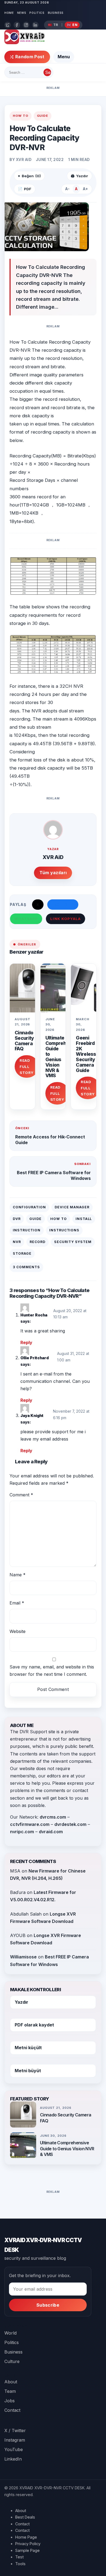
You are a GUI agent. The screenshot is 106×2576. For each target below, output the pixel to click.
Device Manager (72, 1207)
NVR (17, 1242)
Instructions (64, 1230)
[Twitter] (8, 25)
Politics (37, 13)
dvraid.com (51, 1832)
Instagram (15, 2440)
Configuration (29, 1207)
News (22, 13)
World (10, 2333)
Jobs (10, 2401)
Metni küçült (28, 2048)
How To (21, 116)
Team (10, 2391)
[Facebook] (17, 25)
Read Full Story (27, 1066)
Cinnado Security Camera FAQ (24, 1041)
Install (84, 1219)
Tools (20, 2564)
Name (18, 1575)
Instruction (27, 1230)
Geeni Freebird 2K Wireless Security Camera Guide (86, 1054)
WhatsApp (26, 919)
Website (18, 1631)
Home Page (26, 2537)
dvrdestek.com (70, 1824)
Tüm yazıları (53, 873)
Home (9, 13)
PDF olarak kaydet (34, 2025)
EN (72, 25)
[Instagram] (26, 25)
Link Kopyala (66, 919)
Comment (21, 1495)
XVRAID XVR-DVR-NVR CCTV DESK (43, 2245)
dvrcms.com (53, 1817)
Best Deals (25, 2517)
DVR (17, 1219)
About (11, 2382)
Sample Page (27, 2550)
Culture (12, 2361)
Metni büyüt (28, 2071)
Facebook (63, 905)
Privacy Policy (28, 2544)
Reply (26, 1342)
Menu (64, 57)
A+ (85, 189)
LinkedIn (13, 2459)
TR (53, 25)
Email (17, 1603)
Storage (22, 1253)
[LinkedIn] (35, 25)
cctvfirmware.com (30, 1824)
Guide (43, 116)
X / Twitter (15, 2430)
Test (19, 2557)
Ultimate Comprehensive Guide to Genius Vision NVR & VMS (67, 2149)
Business (56, 13)
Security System (73, 1242)
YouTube (14, 2449)
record (38, 1242)
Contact (12, 2410)
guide (35, 1219)
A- (67, 189)
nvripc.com (22, 1832)
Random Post (30, 57)
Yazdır (21, 2002)
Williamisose (23, 1957)
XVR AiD (24, 160)
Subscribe (48, 2305)
